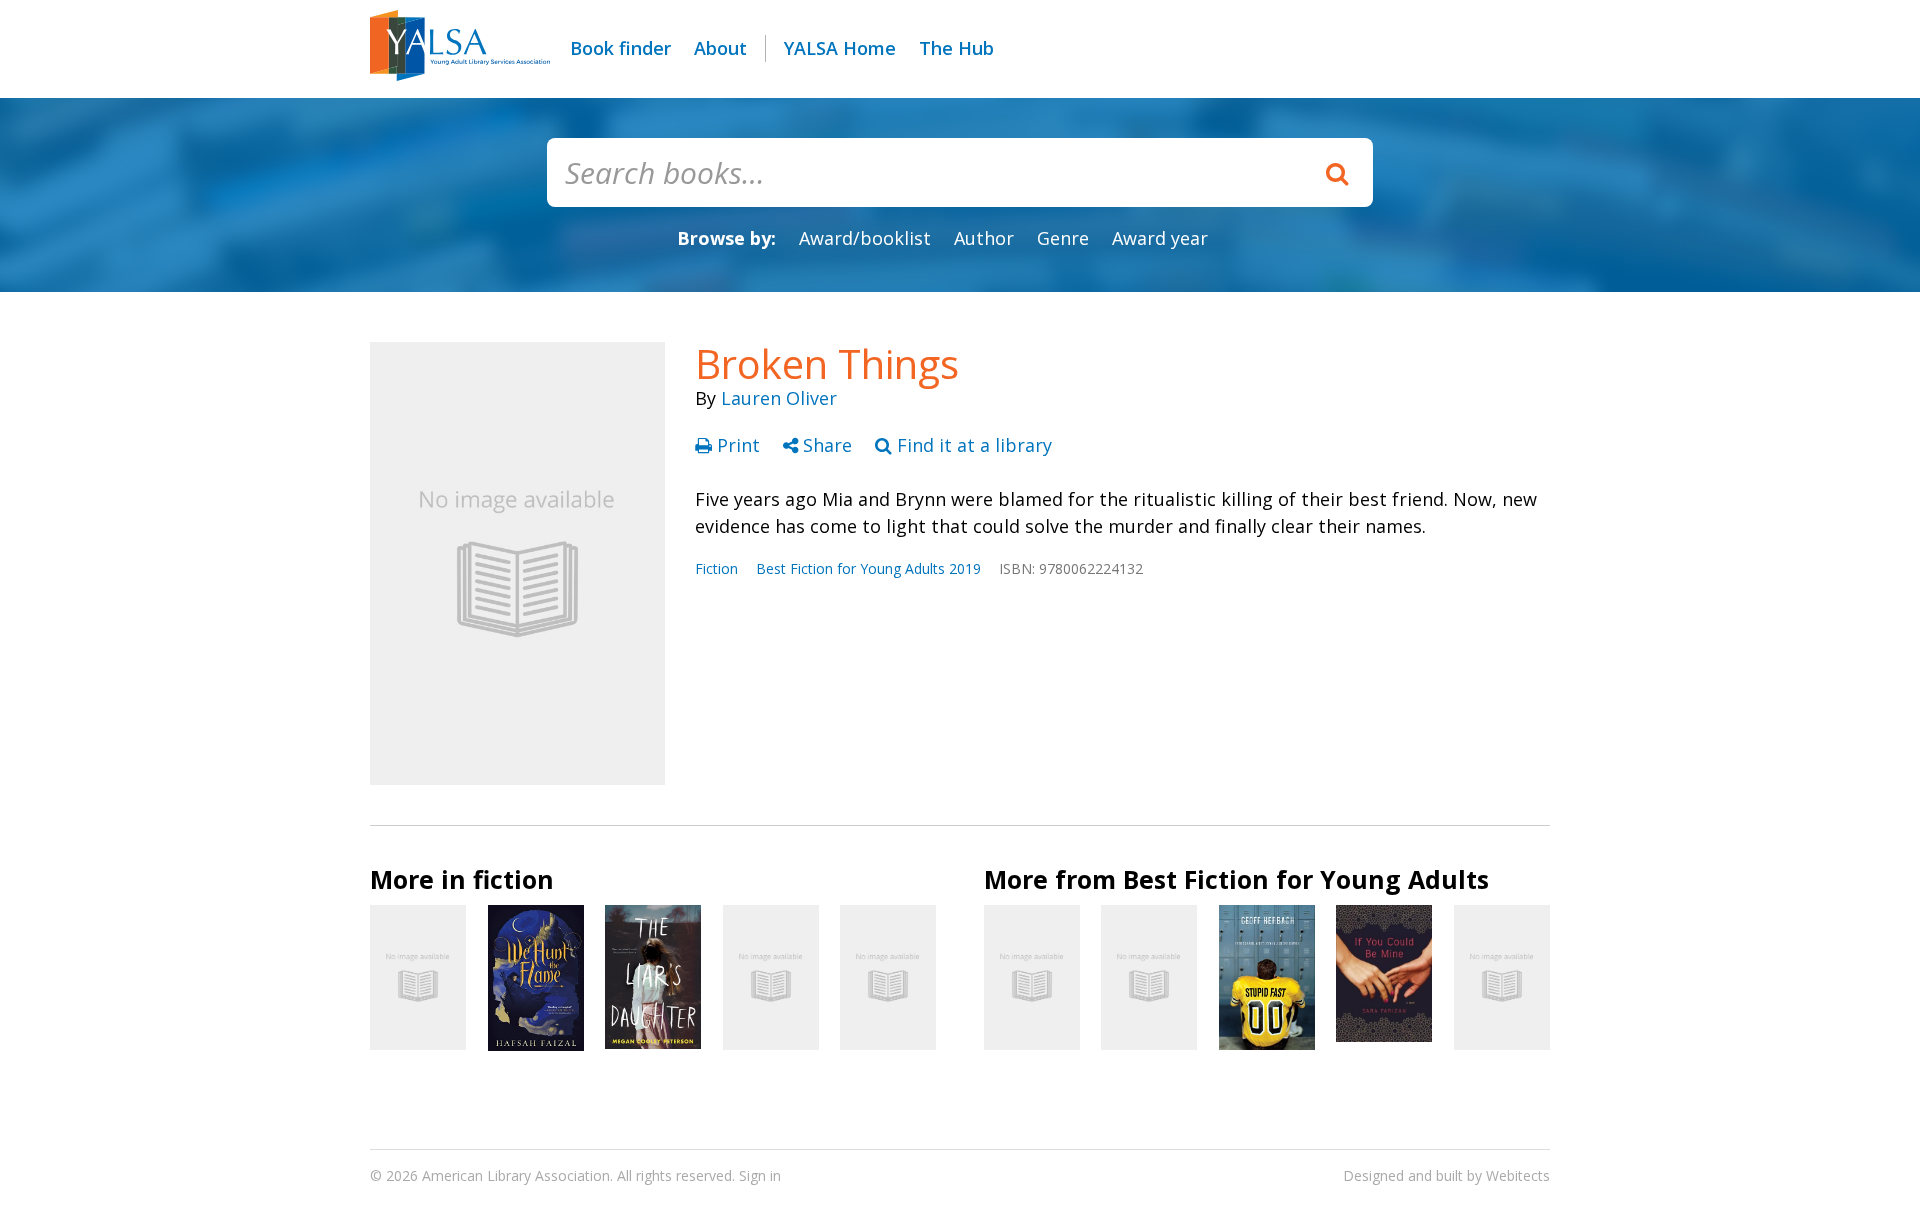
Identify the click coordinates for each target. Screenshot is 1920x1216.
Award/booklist (865, 238)
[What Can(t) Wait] (1502, 977)
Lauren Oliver (779, 398)
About (720, 48)
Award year (1160, 238)
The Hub (956, 48)
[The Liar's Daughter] (653, 976)
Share (827, 445)
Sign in (760, 1175)
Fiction (716, 568)
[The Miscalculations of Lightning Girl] (771, 977)
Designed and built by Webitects (1446, 1175)
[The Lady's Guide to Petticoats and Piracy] (1032, 977)
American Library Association (516, 1175)
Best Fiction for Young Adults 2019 (868, 568)
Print (738, 445)
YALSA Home (840, 48)
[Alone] (418, 977)
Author (984, 238)
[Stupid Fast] (1267, 977)
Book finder (620, 48)
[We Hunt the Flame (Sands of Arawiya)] (536, 978)
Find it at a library (972, 445)
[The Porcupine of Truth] (1149, 977)
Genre (1063, 238)
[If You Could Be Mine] (1384, 973)
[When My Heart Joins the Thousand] (888, 977)
